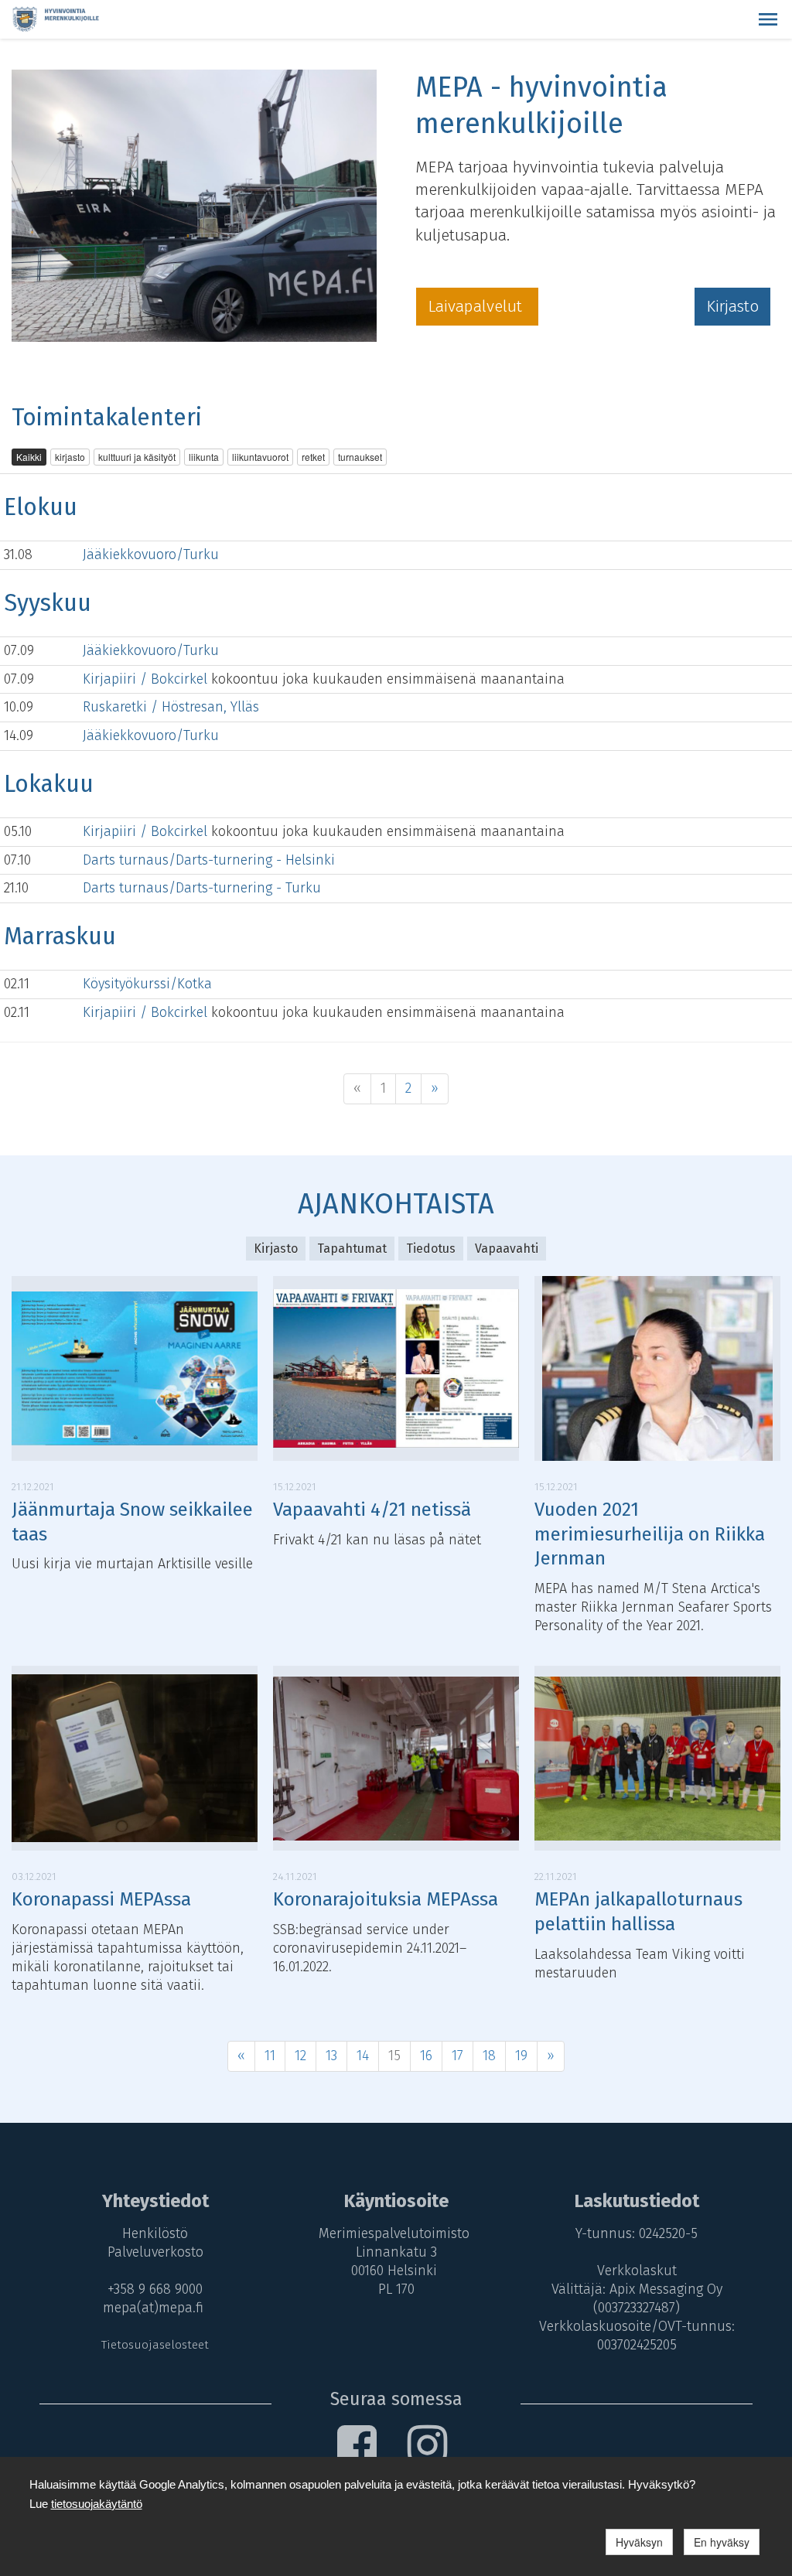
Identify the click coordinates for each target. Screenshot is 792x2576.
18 (489, 2056)
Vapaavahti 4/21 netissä (372, 1510)
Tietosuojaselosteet (155, 2345)
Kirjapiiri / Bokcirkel (147, 679)
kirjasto (70, 457)
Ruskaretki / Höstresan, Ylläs (171, 707)
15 (394, 2056)
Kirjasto (732, 306)
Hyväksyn (639, 2542)
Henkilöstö (155, 2233)
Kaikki (29, 457)
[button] (768, 19)
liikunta (204, 457)
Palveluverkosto (155, 2252)
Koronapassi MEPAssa (101, 1899)
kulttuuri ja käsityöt (137, 457)
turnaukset (360, 457)
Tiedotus (431, 1249)
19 (521, 2056)
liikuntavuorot (260, 457)
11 (270, 2056)
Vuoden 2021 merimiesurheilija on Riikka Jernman (650, 1534)
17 (457, 2056)
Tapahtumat (352, 1249)
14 (363, 2056)
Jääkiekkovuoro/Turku (151, 554)
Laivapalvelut (477, 306)
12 (300, 2056)
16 (426, 2056)
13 (331, 2056)
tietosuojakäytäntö (97, 2504)
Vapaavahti (507, 1249)
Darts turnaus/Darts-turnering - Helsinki (209, 860)
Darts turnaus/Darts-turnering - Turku (202, 888)
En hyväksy (722, 2542)
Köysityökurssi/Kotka (147, 984)
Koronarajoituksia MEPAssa (386, 1899)
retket (313, 457)
